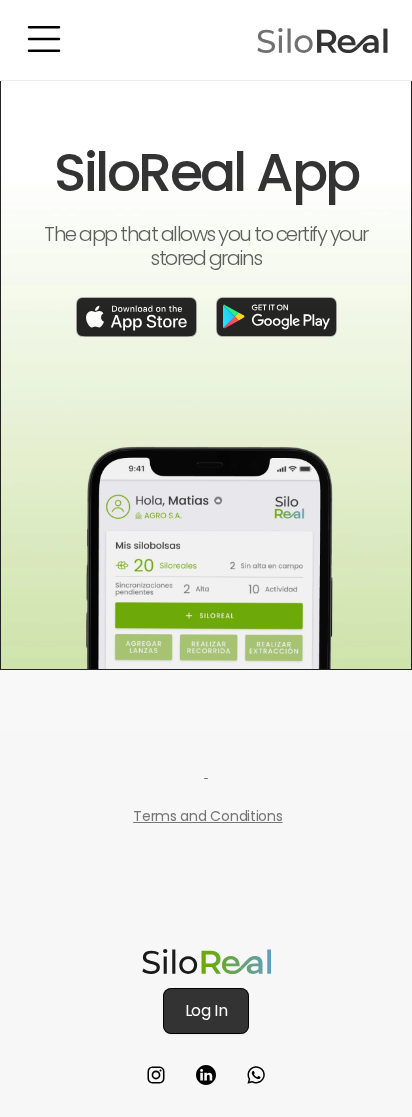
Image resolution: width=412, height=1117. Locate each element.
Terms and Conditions (207, 816)
